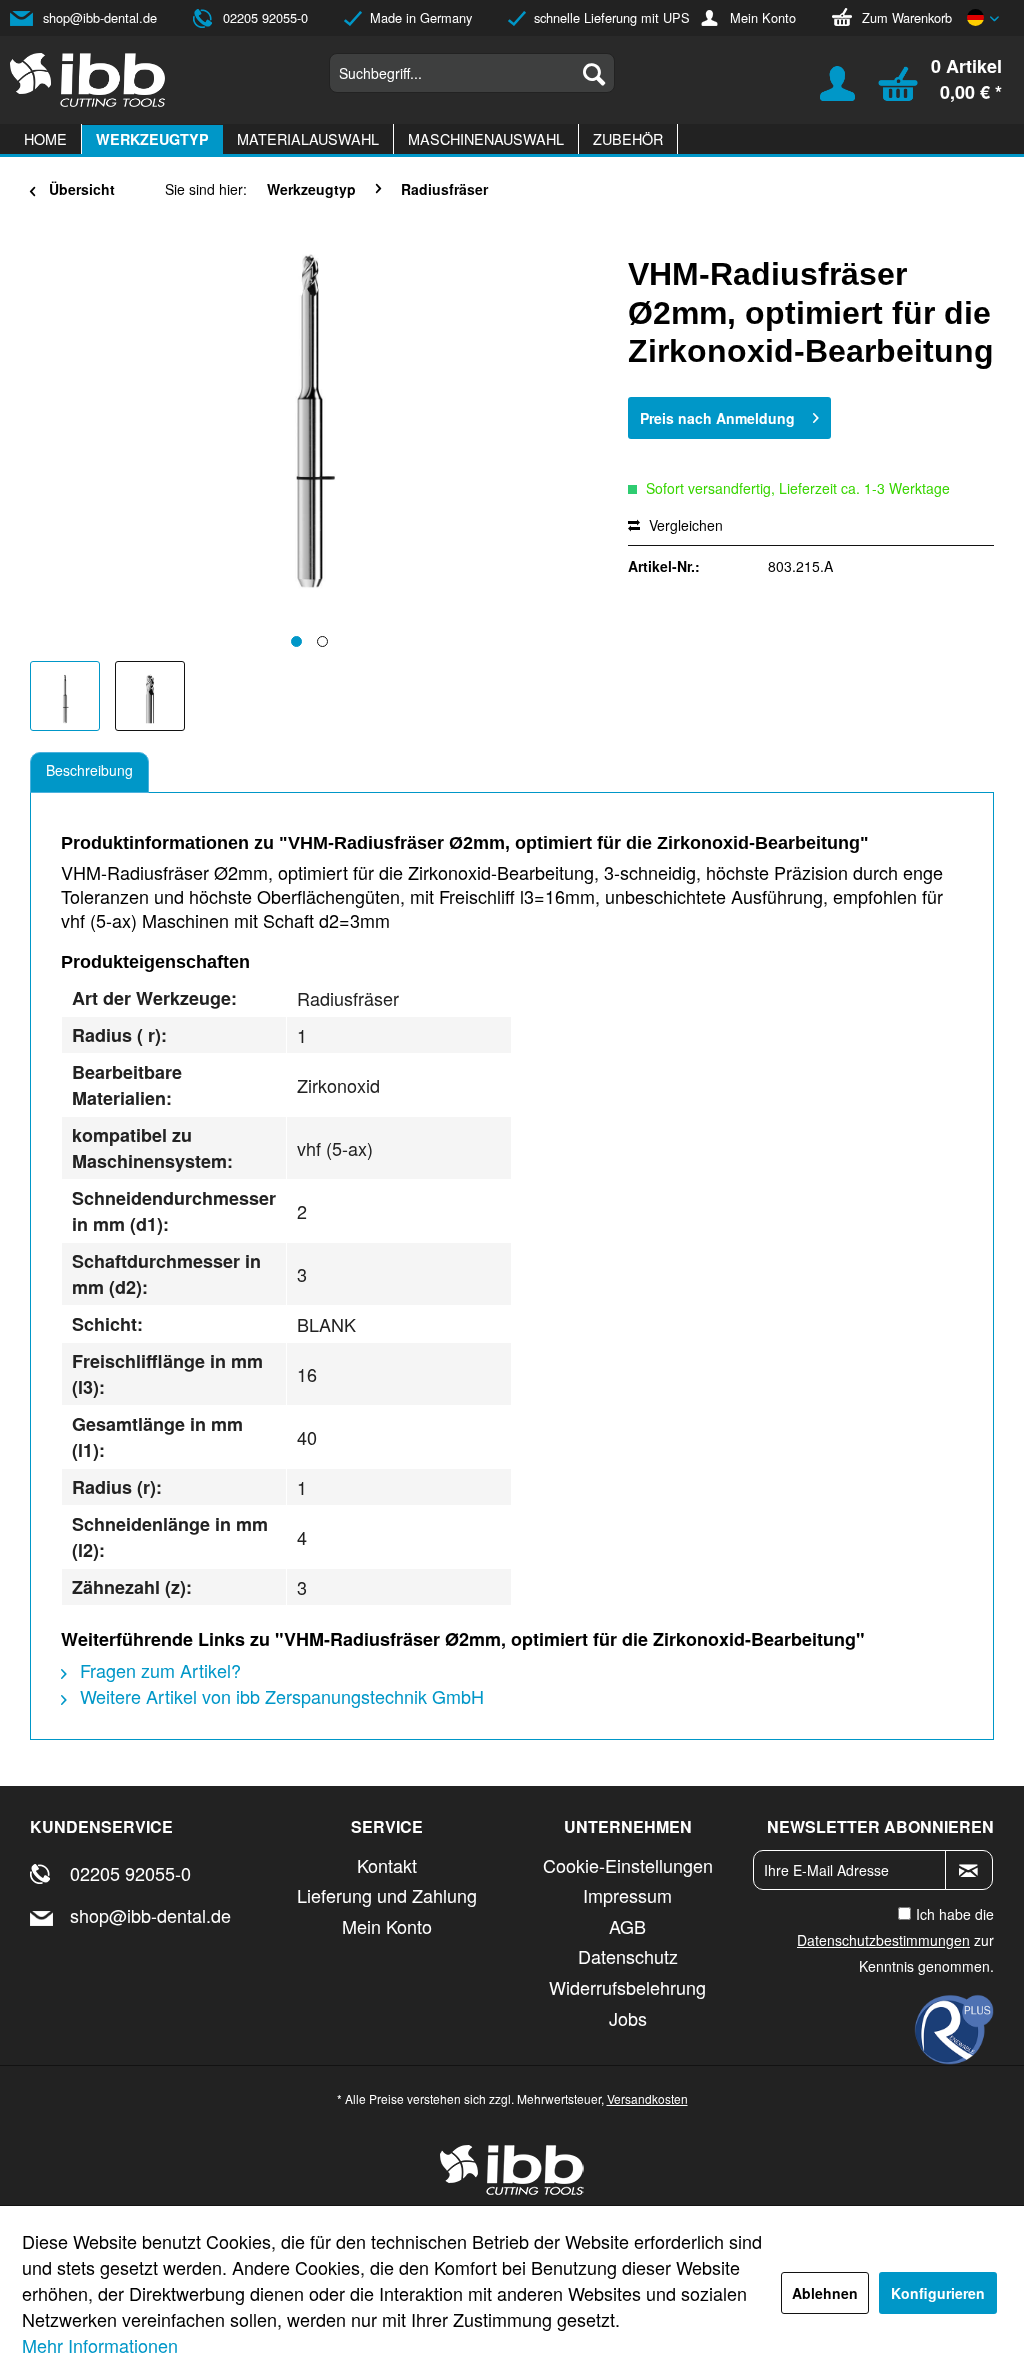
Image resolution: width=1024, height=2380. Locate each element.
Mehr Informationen (100, 2345)
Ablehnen (825, 2293)
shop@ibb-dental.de (100, 17)
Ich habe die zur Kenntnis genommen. (895, 1940)
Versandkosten (647, 2098)
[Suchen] (594, 73)
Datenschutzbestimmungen (883, 1940)
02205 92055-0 (265, 17)
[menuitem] (472, 73)
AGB (627, 1926)
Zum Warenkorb (907, 17)
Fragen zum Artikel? (158, 1670)
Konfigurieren (938, 2293)
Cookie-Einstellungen (628, 1865)
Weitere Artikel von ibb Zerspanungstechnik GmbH (279, 1696)
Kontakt (387, 1865)
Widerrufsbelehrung (627, 1987)
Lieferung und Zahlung (387, 1895)
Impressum (627, 1895)
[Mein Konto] (825, 91)
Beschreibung (89, 770)
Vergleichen (684, 525)
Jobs (628, 2018)
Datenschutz (628, 1956)
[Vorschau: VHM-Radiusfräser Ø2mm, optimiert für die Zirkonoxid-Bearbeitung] (65, 696)
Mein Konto (763, 17)
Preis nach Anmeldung (717, 418)
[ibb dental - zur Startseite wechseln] (88, 80)
